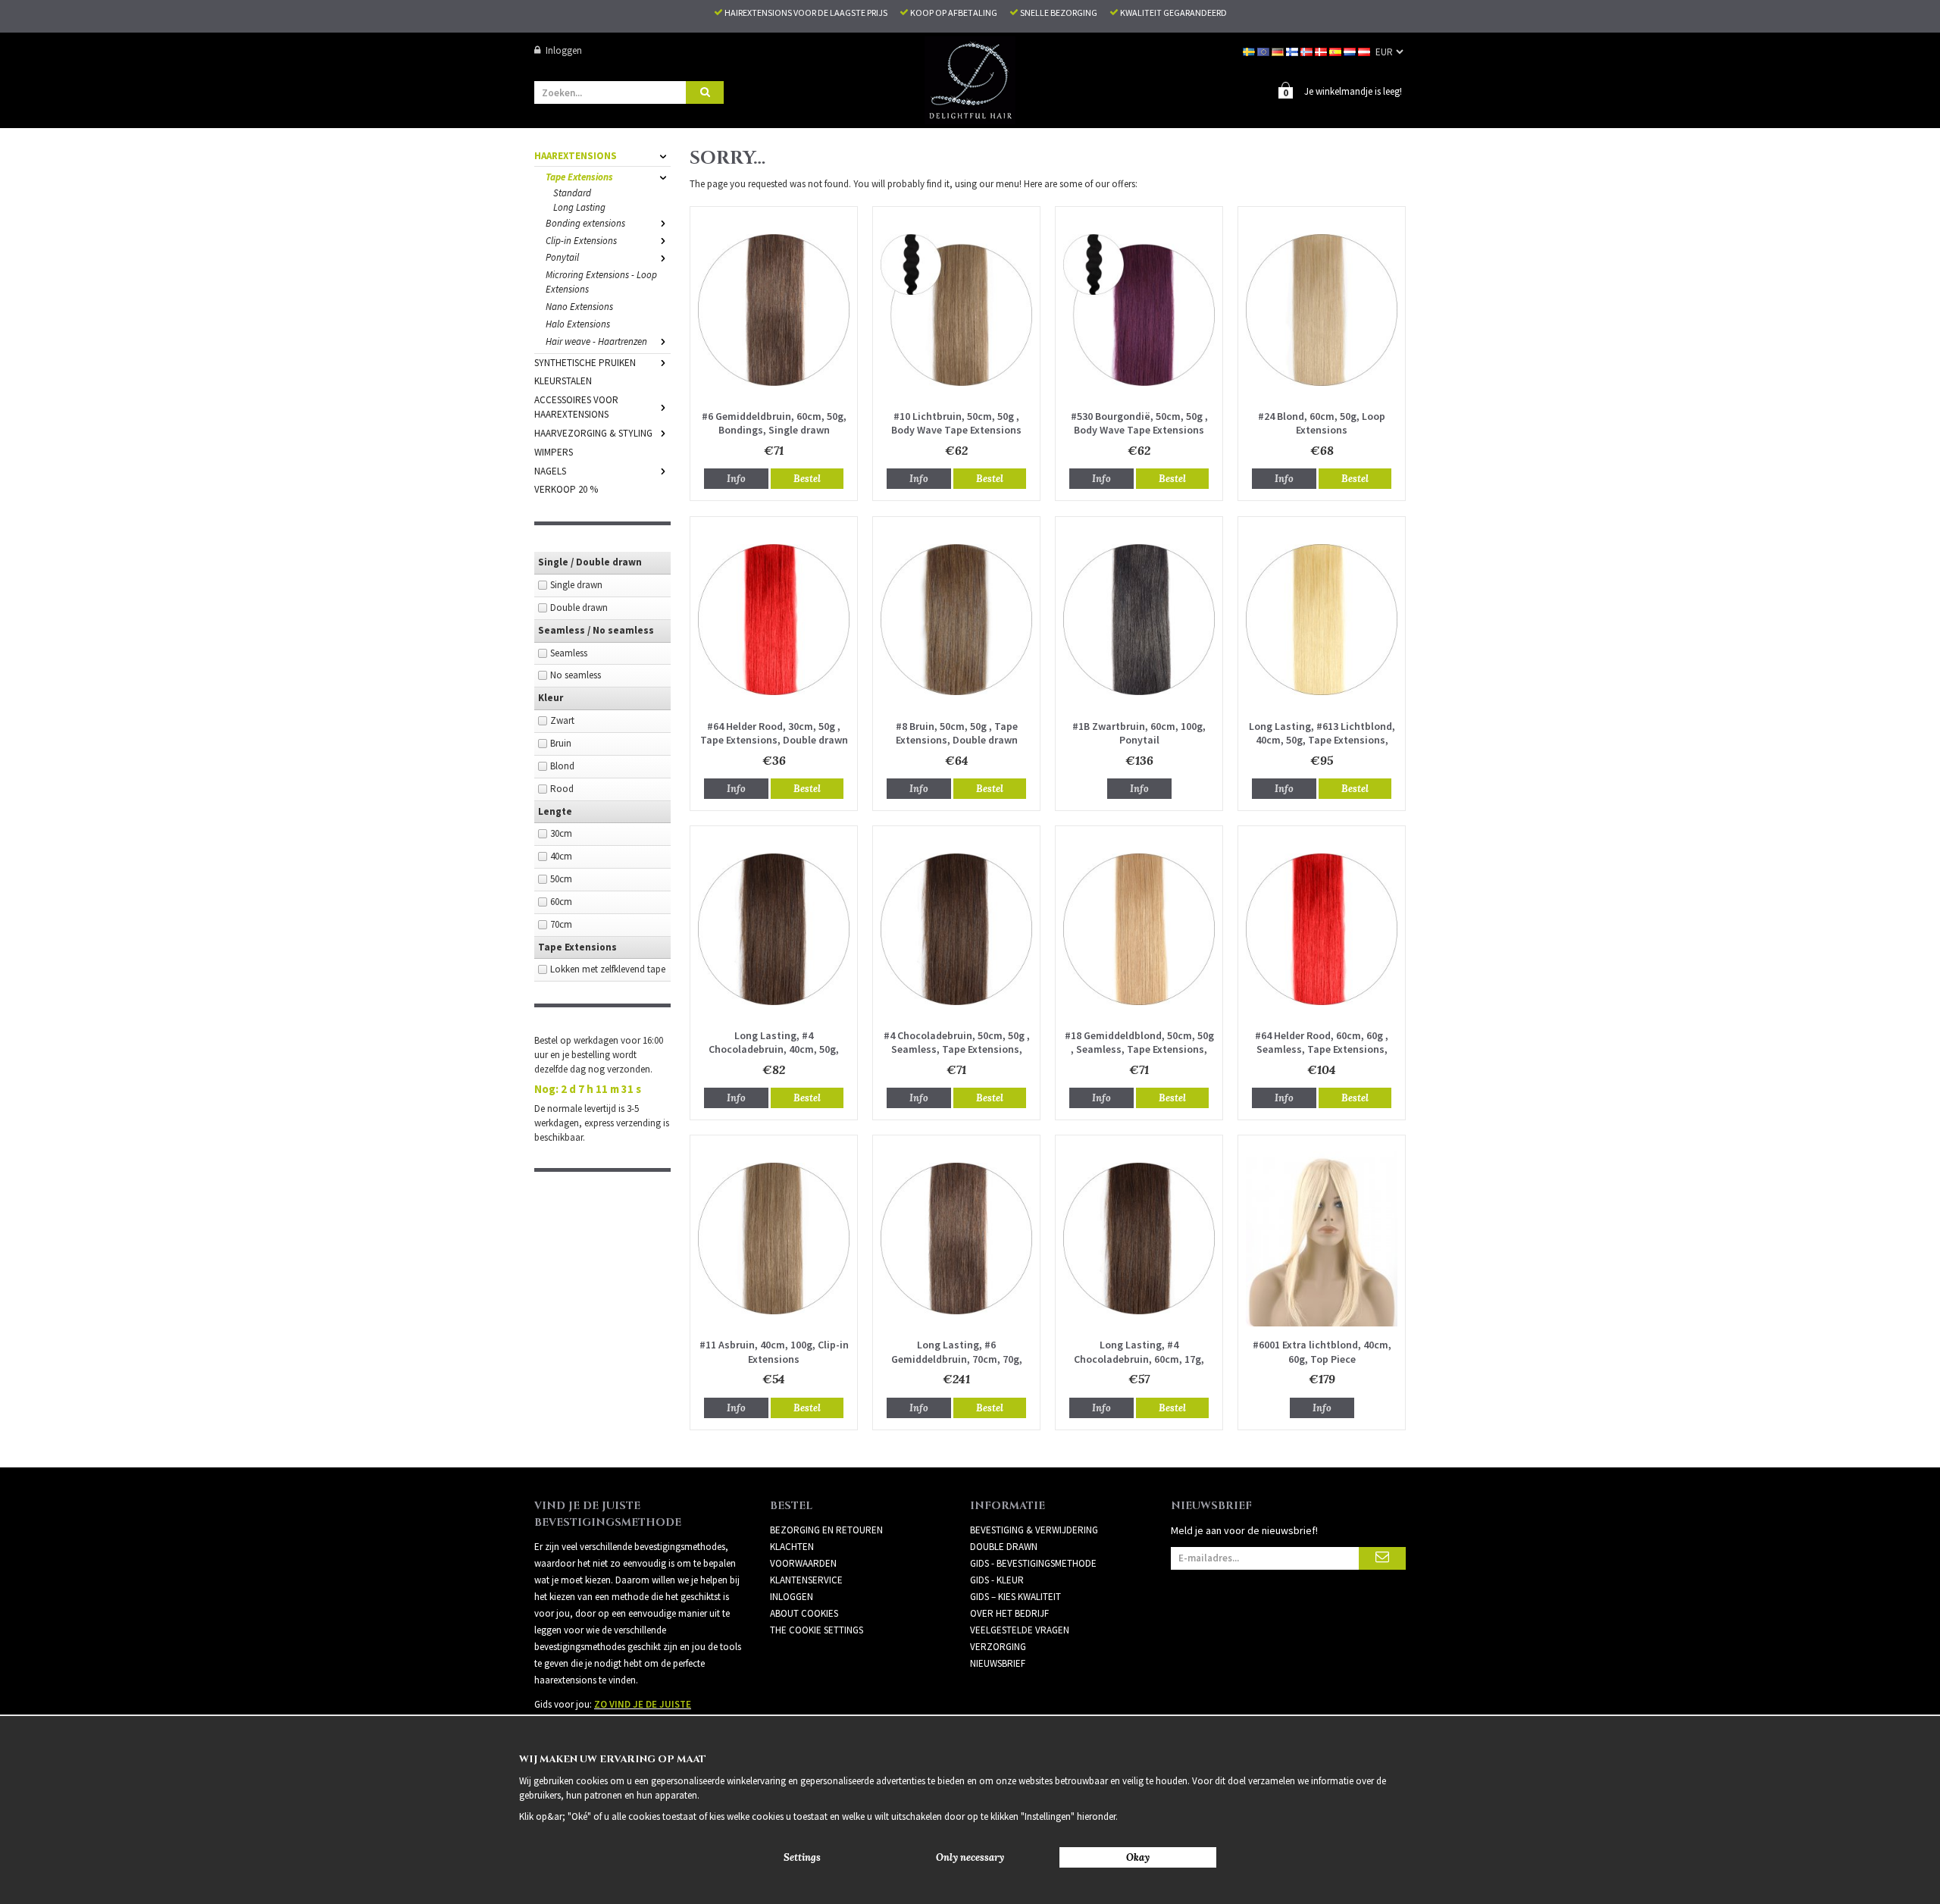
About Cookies (804, 1613)
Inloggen (564, 50)
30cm (561, 833)
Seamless (569, 653)
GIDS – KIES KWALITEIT (1015, 1597)
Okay (1138, 1857)
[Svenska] (1250, 50)
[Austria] (1365, 50)
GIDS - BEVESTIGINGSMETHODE (1033, 1563)
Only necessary (970, 1857)
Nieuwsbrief (998, 1663)
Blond (562, 766)
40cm (561, 856)
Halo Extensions (578, 324)
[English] (1264, 50)
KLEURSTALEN (563, 381)
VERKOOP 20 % (566, 489)
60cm (561, 902)
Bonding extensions (585, 223)
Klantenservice (806, 1580)
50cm (561, 879)
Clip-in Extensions (581, 241)
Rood (562, 789)
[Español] (1336, 50)
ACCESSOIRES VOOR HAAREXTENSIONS (576, 407)
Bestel (807, 479)
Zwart (562, 720)
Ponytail (562, 257)
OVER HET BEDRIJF (1009, 1613)
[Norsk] (1308, 50)
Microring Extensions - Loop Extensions (601, 282)
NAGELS (550, 471)
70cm (561, 924)
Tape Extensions (579, 177)
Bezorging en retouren (826, 1530)
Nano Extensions (579, 307)
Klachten (792, 1547)
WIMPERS (554, 452)
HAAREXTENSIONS (576, 156)
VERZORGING (998, 1647)
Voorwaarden (803, 1563)
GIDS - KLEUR (997, 1580)
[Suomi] (1293, 50)
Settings (802, 1857)
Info (736, 479)
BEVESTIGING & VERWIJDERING (1034, 1530)
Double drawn (579, 608)
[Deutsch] (1279, 50)
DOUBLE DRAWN (1004, 1547)
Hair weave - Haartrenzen (596, 341)
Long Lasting (579, 207)
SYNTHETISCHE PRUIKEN (585, 363)
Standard (572, 193)
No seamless (576, 675)
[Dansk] (1322, 50)
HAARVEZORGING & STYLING (593, 433)
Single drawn (576, 585)
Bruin (561, 743)
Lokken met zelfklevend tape (608, 969)
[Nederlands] (1351, 50)
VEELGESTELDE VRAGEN (1020, 1630)
